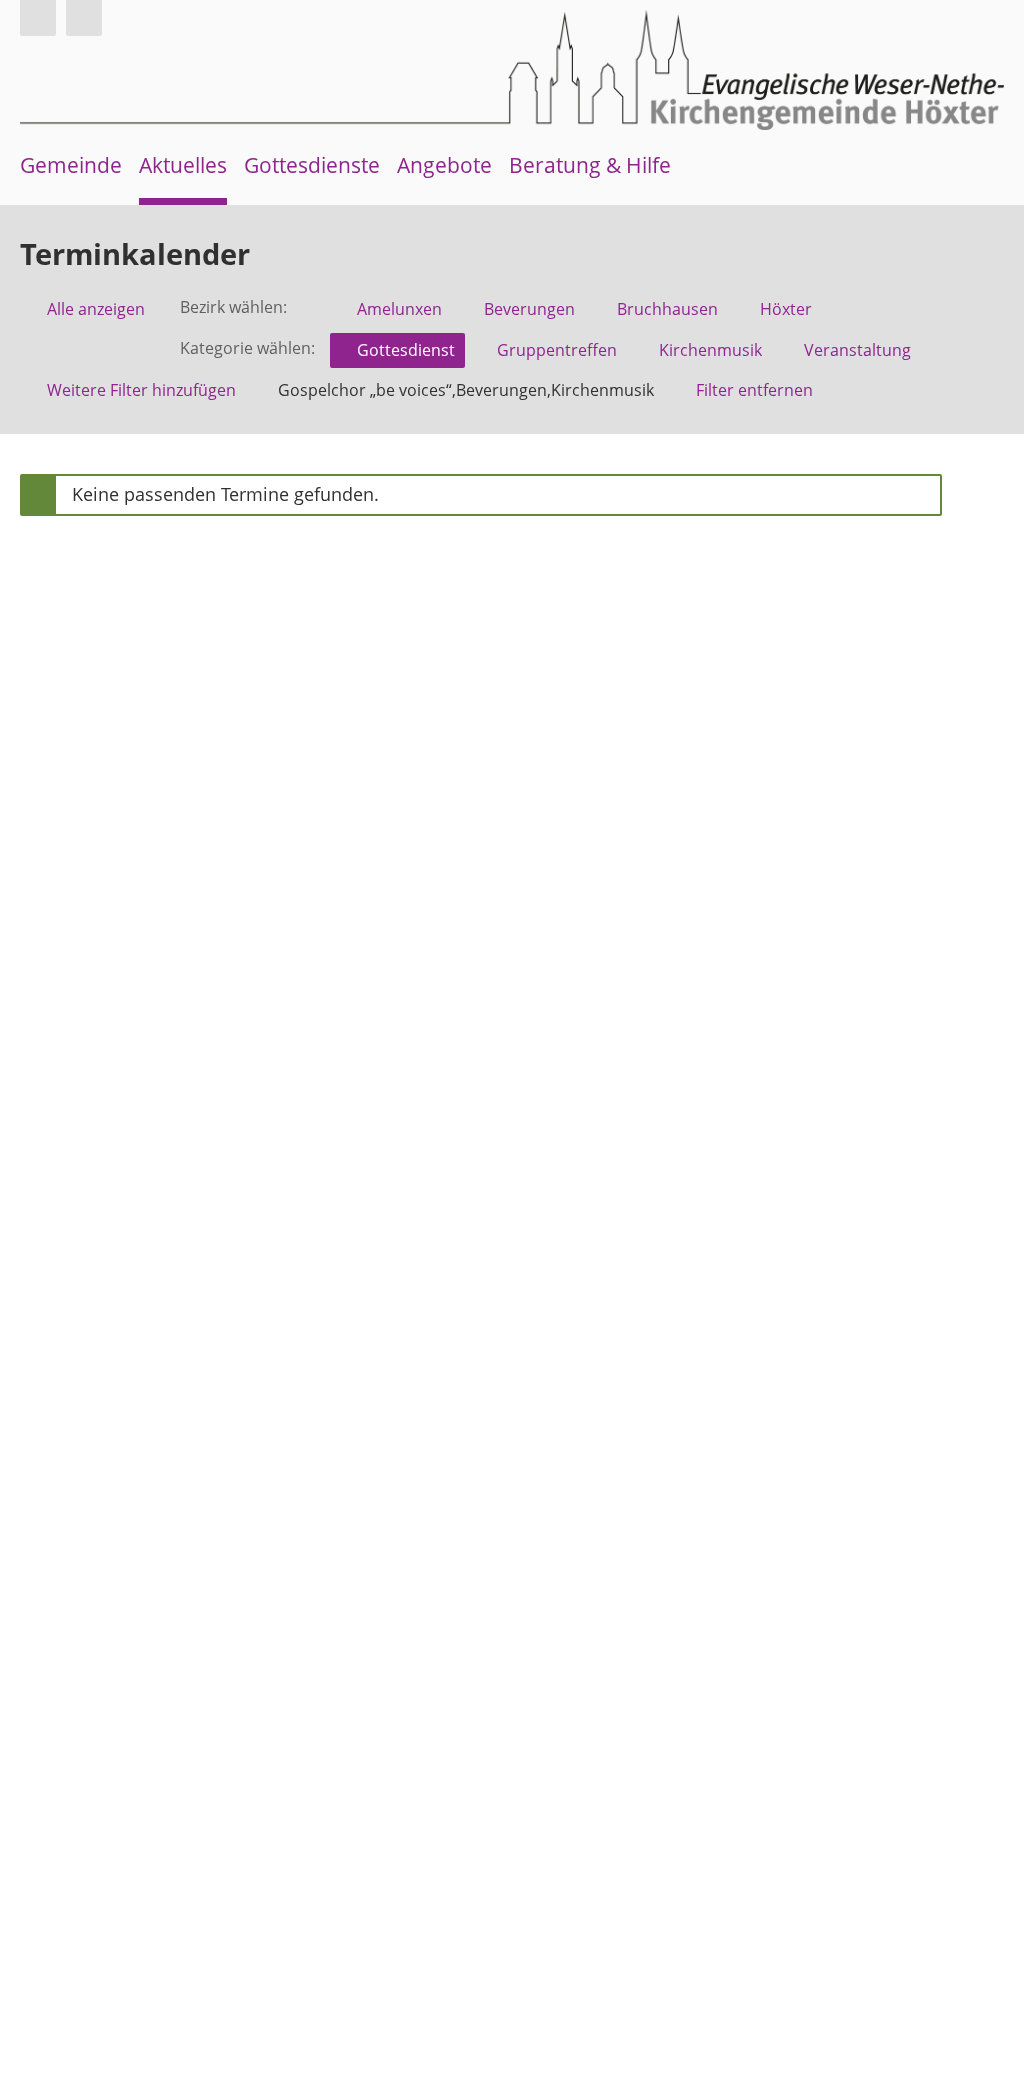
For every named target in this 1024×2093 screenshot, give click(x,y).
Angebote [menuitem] (444, 165)
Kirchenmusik (710, 350)
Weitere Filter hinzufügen (141, 390)
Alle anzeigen (96, 309)
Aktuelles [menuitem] (183, 165)
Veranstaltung (857, 350)
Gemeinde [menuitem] (71, 165)
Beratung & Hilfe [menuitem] (590, 165)
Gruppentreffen (557, 350)
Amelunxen (399, 309)
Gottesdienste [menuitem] (312, 165)
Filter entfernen (754, 390)
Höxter (786, 309)
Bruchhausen (667, 309)
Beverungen (529, 309)
